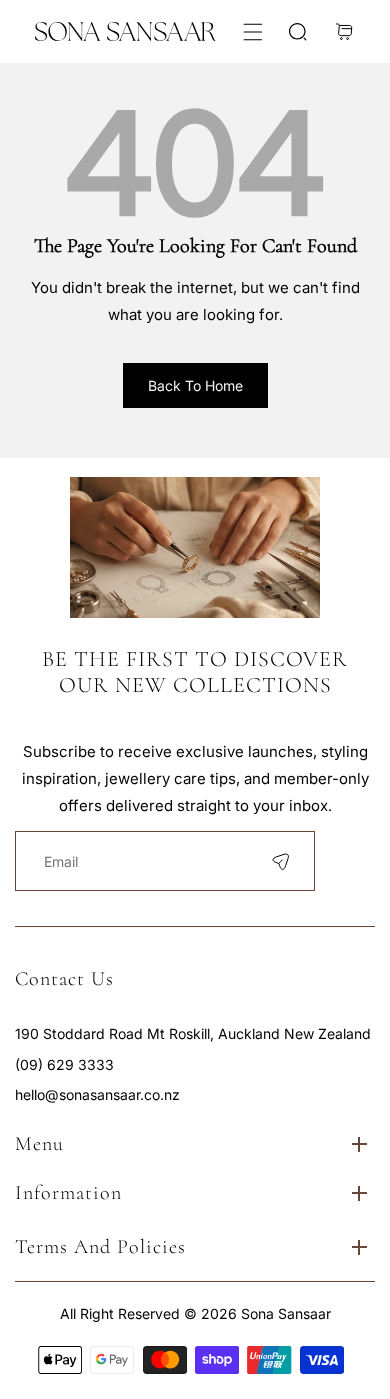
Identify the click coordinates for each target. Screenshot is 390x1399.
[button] (252, 31)
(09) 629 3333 (64, 1064)
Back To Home (195, 385)
